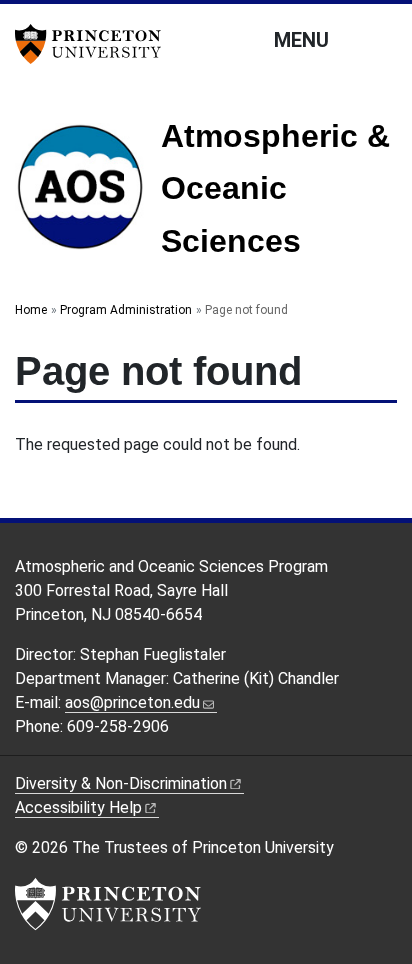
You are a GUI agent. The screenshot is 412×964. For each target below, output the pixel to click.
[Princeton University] (95, 44)
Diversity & (121, 783)
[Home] (88, 194)
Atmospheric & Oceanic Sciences (275, 188)
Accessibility (78, 807)
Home (31, 310)
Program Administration (126, 310)
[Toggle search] (384, 39)
